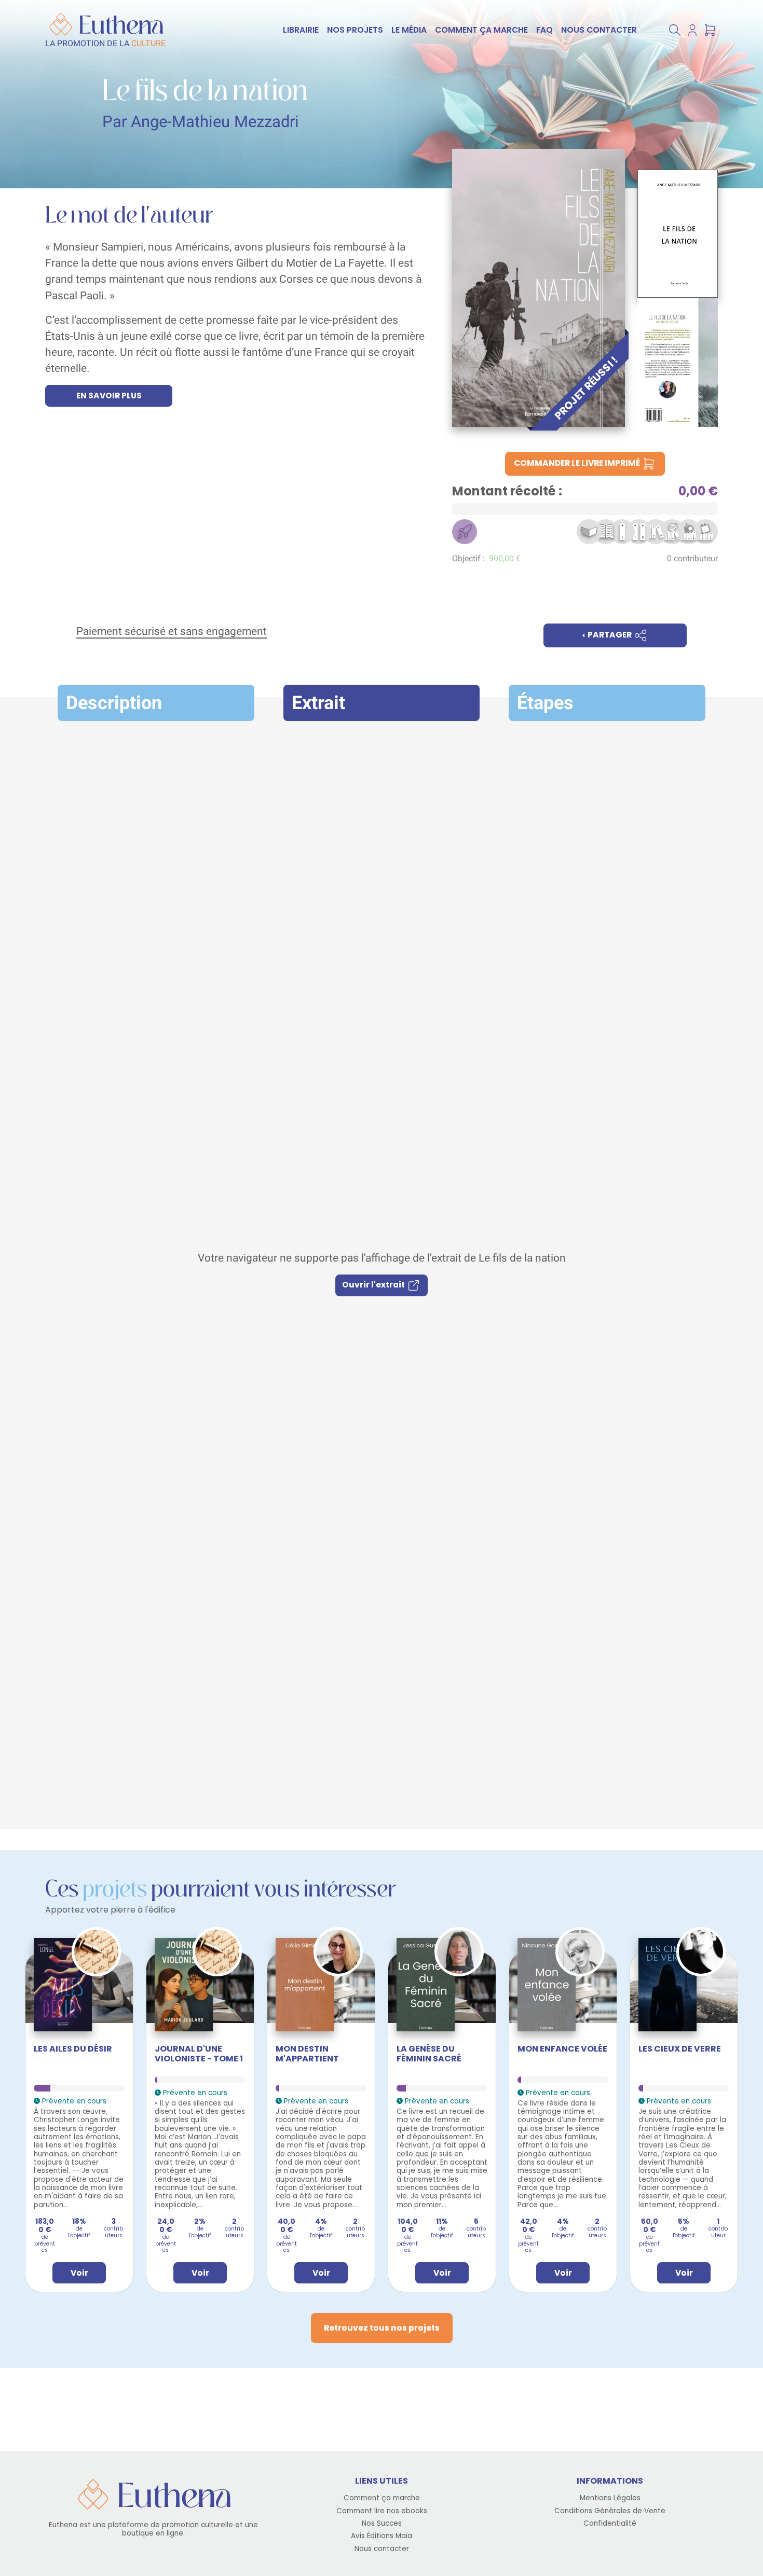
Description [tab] (114, 703)
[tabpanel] (382, 1273)
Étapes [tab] (545, 703)
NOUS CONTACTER (599, 30)
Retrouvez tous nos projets (382, 2328)
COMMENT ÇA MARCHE (481, 30)
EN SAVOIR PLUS (109, 396)
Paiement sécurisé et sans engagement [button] (172, 631)
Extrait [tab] (318, 703)
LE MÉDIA (409, 30)
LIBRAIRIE (301, 30)
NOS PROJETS (355, 30)
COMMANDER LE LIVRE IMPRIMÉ (578, 463)
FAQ (544, 30)
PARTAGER (610, 635)
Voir (79, 2273)
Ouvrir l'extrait (374, 1285)
